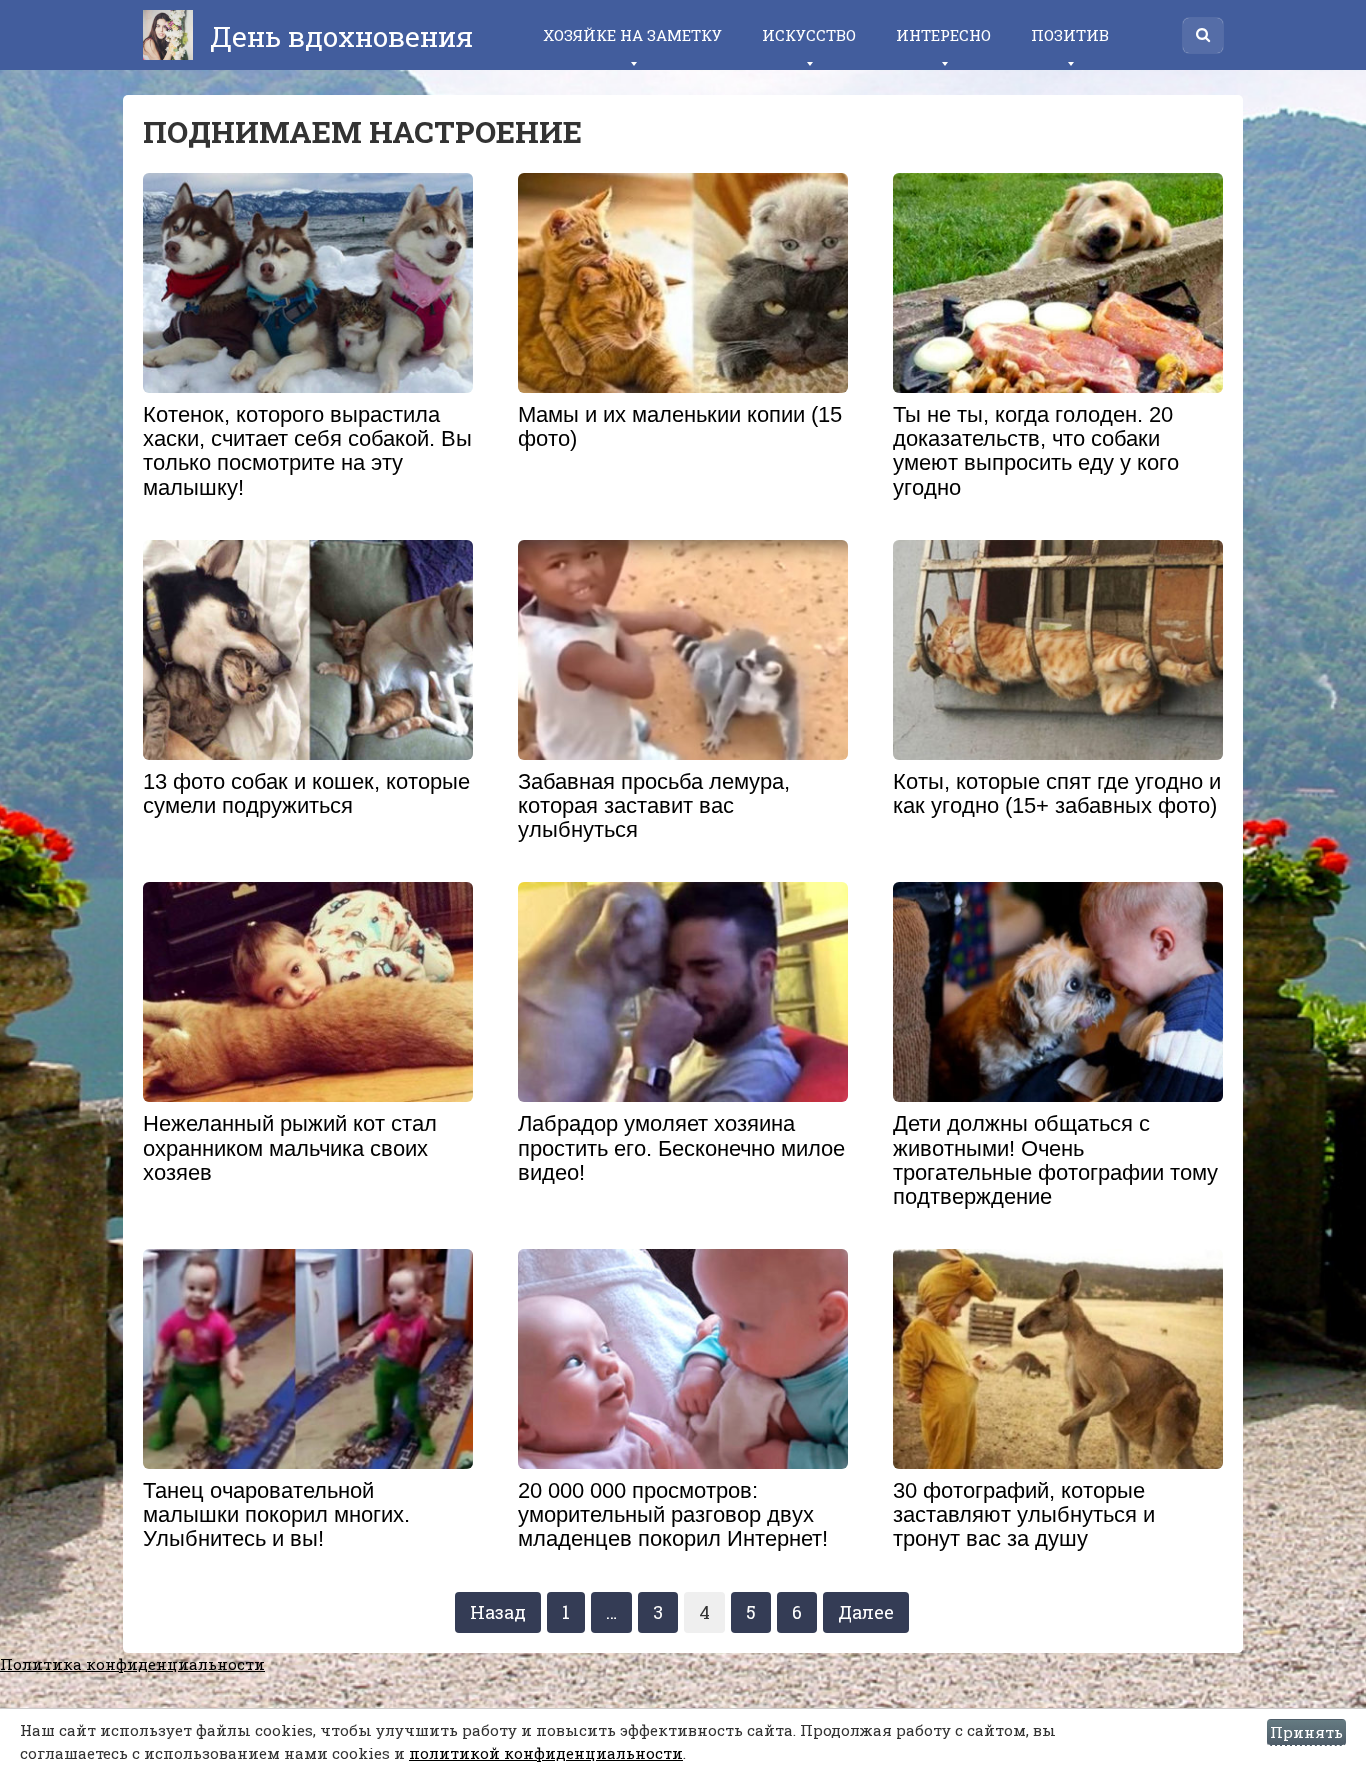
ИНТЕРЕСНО (943, 35)
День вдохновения (338, 36)
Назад (498, 1612)
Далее (866, 1612)
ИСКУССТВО (809, 35)
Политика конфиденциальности (132, 1664)
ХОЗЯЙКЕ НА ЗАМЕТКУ (632, 35)
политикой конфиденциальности (546, 1753)
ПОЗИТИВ (1070, 35)
